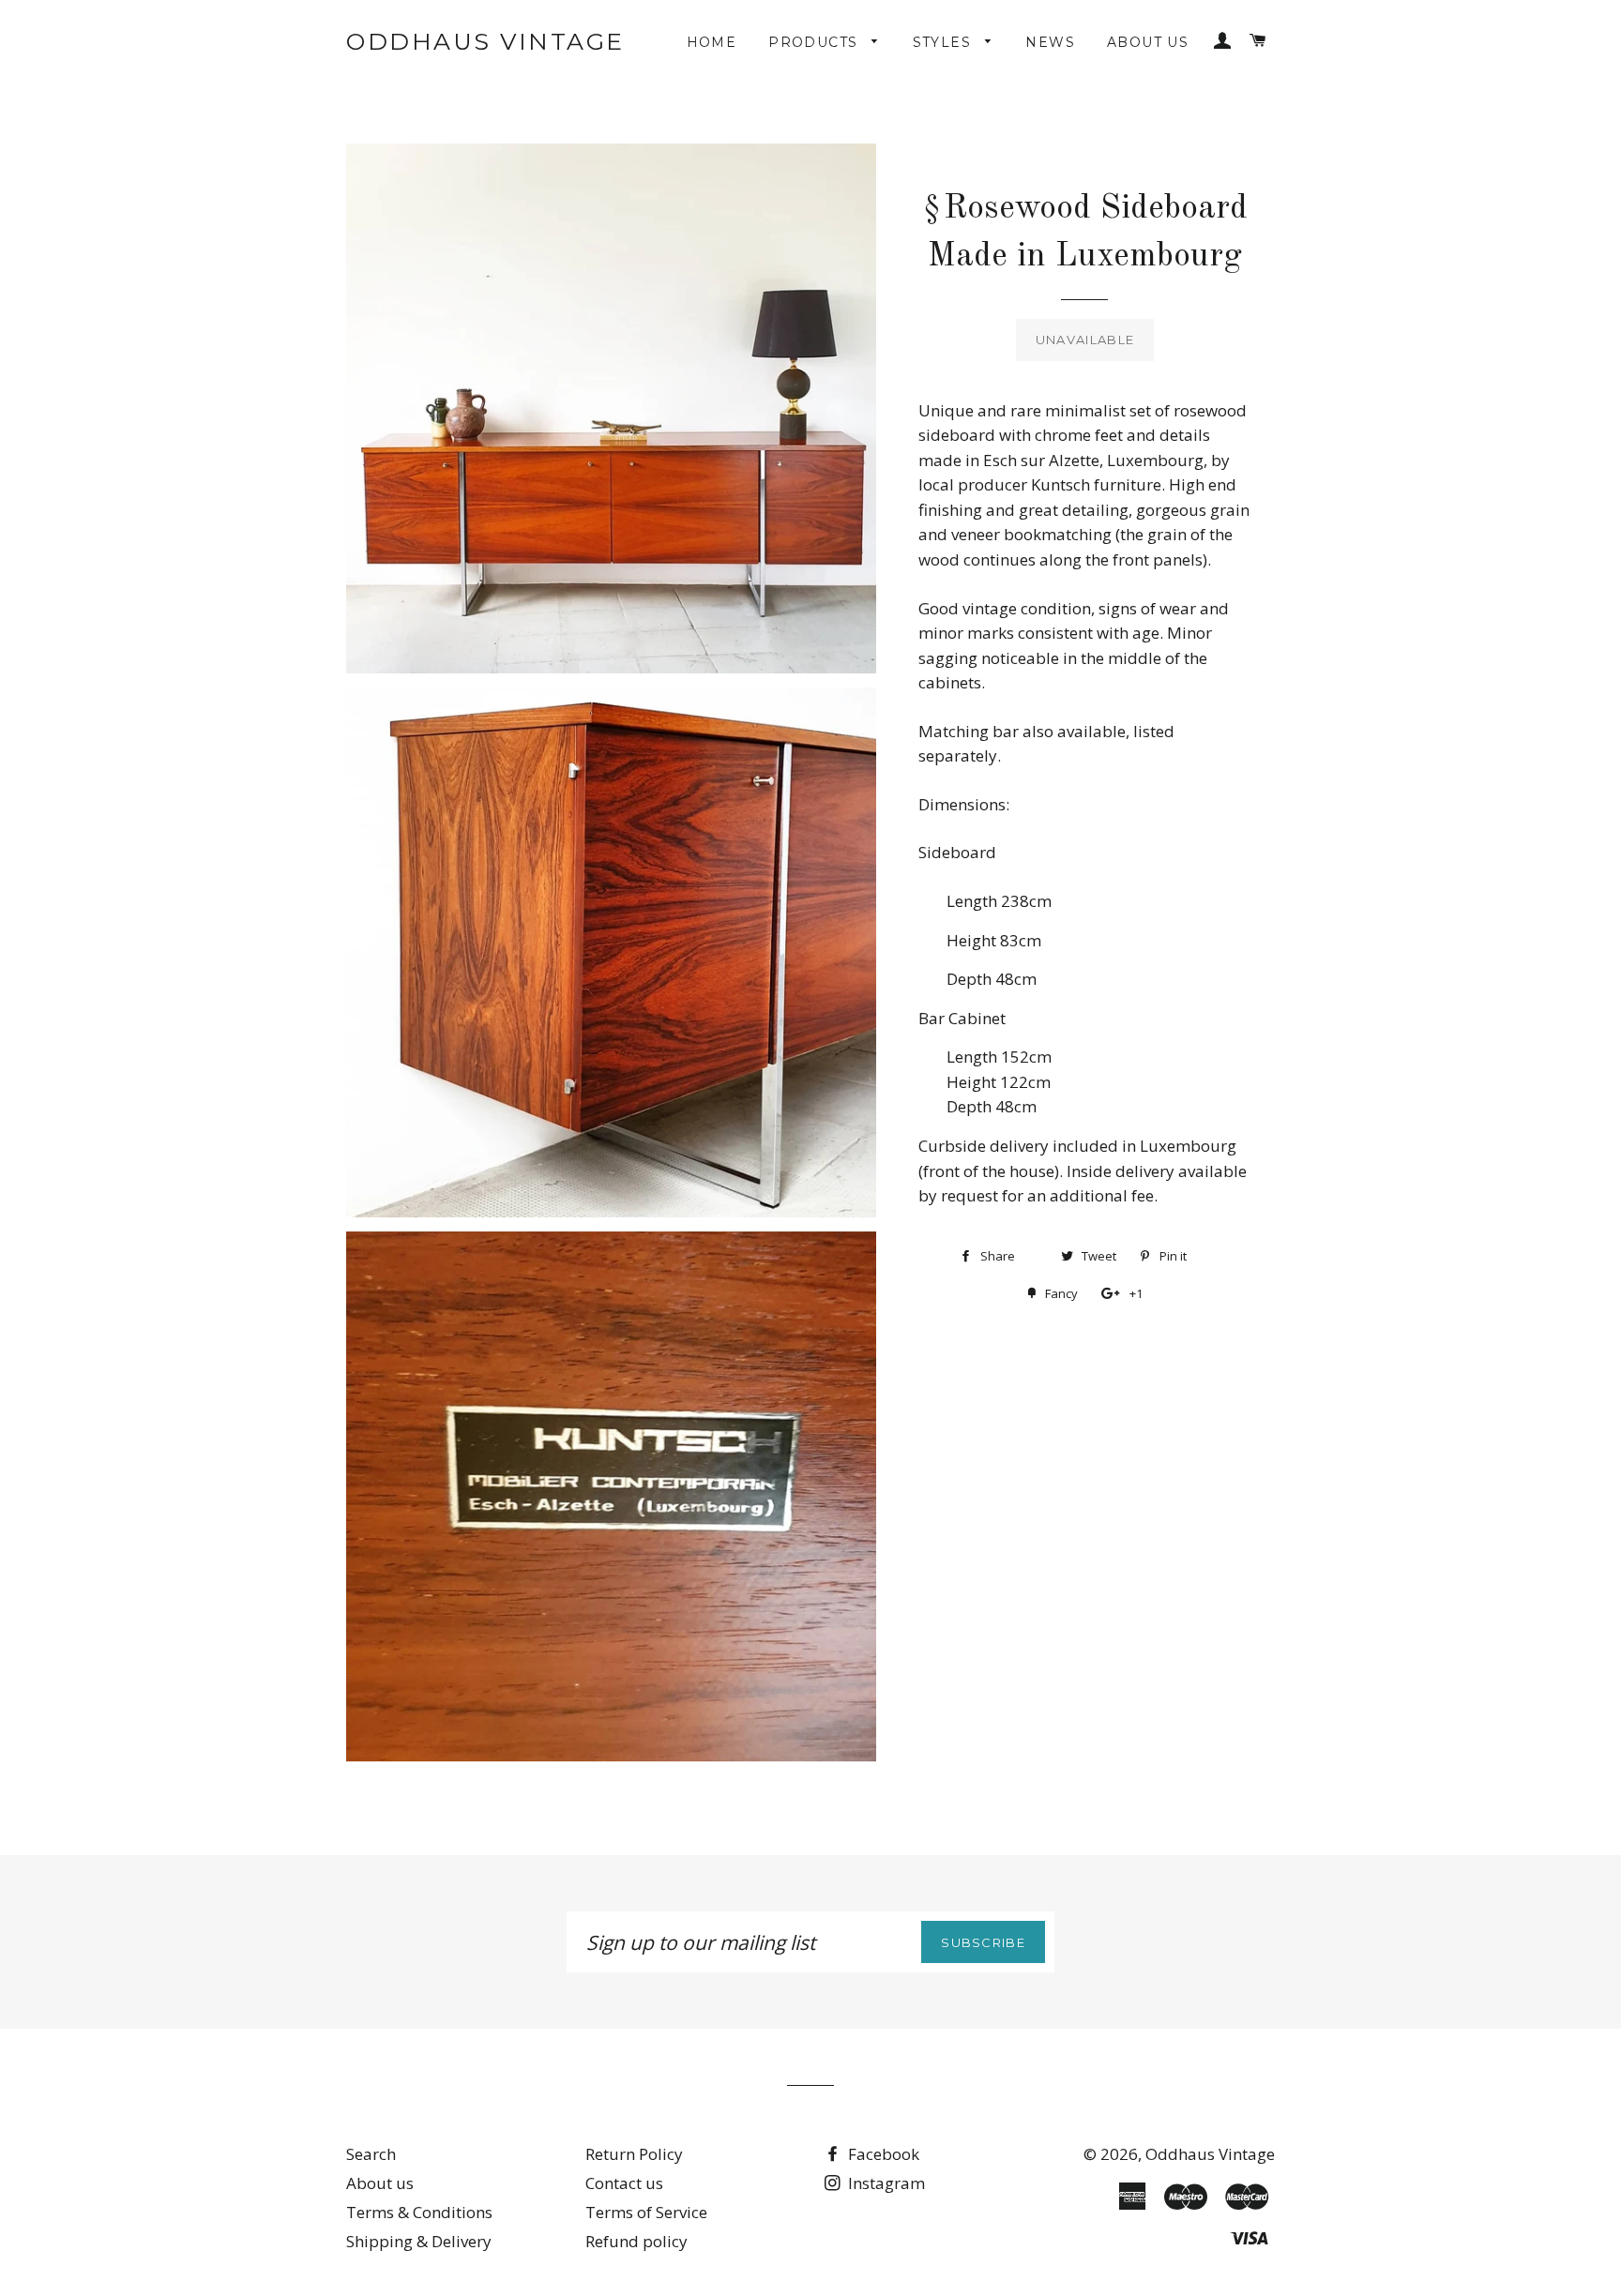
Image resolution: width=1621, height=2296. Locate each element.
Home (712, 42)
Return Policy (634, 2154)
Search (371, 2154)
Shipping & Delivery (419, 2241)
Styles (945, 42)
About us (1148, 42)
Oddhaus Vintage (485, 41)
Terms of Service (646, 2212)
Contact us (624, 2183)
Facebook (882, 2154)
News (1050, 42)
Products (816, 42)
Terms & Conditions (419, 2212)
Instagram (885, 2183)
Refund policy (636, 2241)
